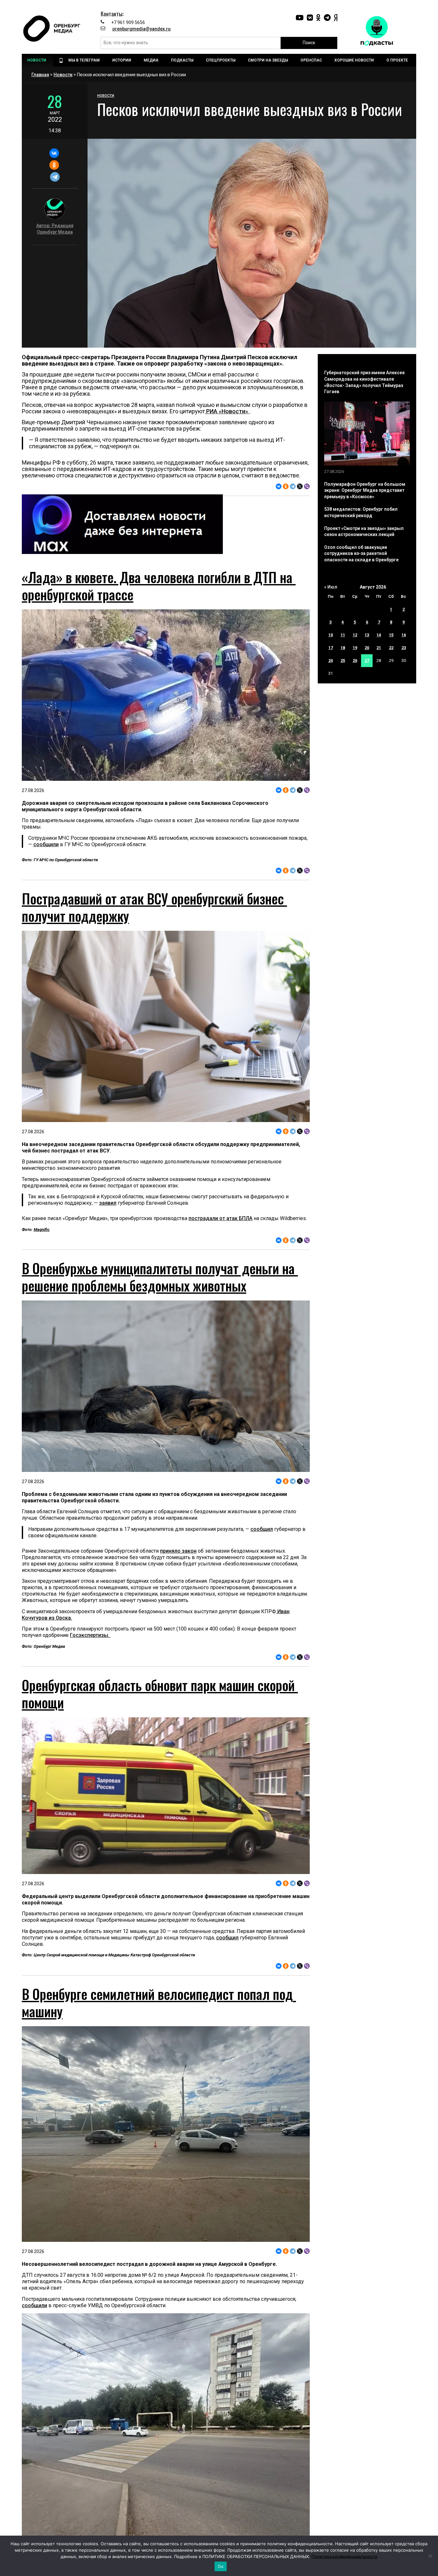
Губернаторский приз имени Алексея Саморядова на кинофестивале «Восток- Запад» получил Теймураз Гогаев (364, 382)
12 (355, 635)
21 (379, 648)
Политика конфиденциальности (344, 2556)
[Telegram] (55, 177)
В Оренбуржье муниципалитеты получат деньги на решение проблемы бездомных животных (160, 1340)
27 (367, 661)
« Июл (331, 587)
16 (404, 635)
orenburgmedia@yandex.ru (141, 29)
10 (331, 635)
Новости (63, 75)
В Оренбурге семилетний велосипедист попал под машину (159, 2128)
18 (343, 648)
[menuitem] (38, 60)
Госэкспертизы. (90, 1698)
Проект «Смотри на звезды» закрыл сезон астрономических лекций (364, 532)
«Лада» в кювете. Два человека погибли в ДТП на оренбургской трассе (159, 586)
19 (355, 648)
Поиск (309, 43)
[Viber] (307, 486)
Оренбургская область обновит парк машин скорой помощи (160, 1756)
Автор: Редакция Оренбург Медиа (55, 229)
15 (391, 635)
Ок (221, 2566)
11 (343, 635)
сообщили (46, 844)
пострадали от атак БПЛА (220, 1218)
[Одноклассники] (54, 165)
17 (331, 648)
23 (404, 648)
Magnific (42, 1230)
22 (391, 648)
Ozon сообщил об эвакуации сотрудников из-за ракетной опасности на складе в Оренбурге (361, 553)
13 (367, 635)
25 (343, 661)
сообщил (262, 1592)
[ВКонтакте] (54, 153)
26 (355, 661)
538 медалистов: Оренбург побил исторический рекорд (361, 512)
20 (367, 648)
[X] (300, 486)
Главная (40, 75)
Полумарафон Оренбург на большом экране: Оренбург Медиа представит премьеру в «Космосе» (365, 490)
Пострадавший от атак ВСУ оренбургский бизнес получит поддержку (154, 907)
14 (379, 635)
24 (331, 661)
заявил (108, 1203)
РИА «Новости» (227, 411)
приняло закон (178, 1614)
